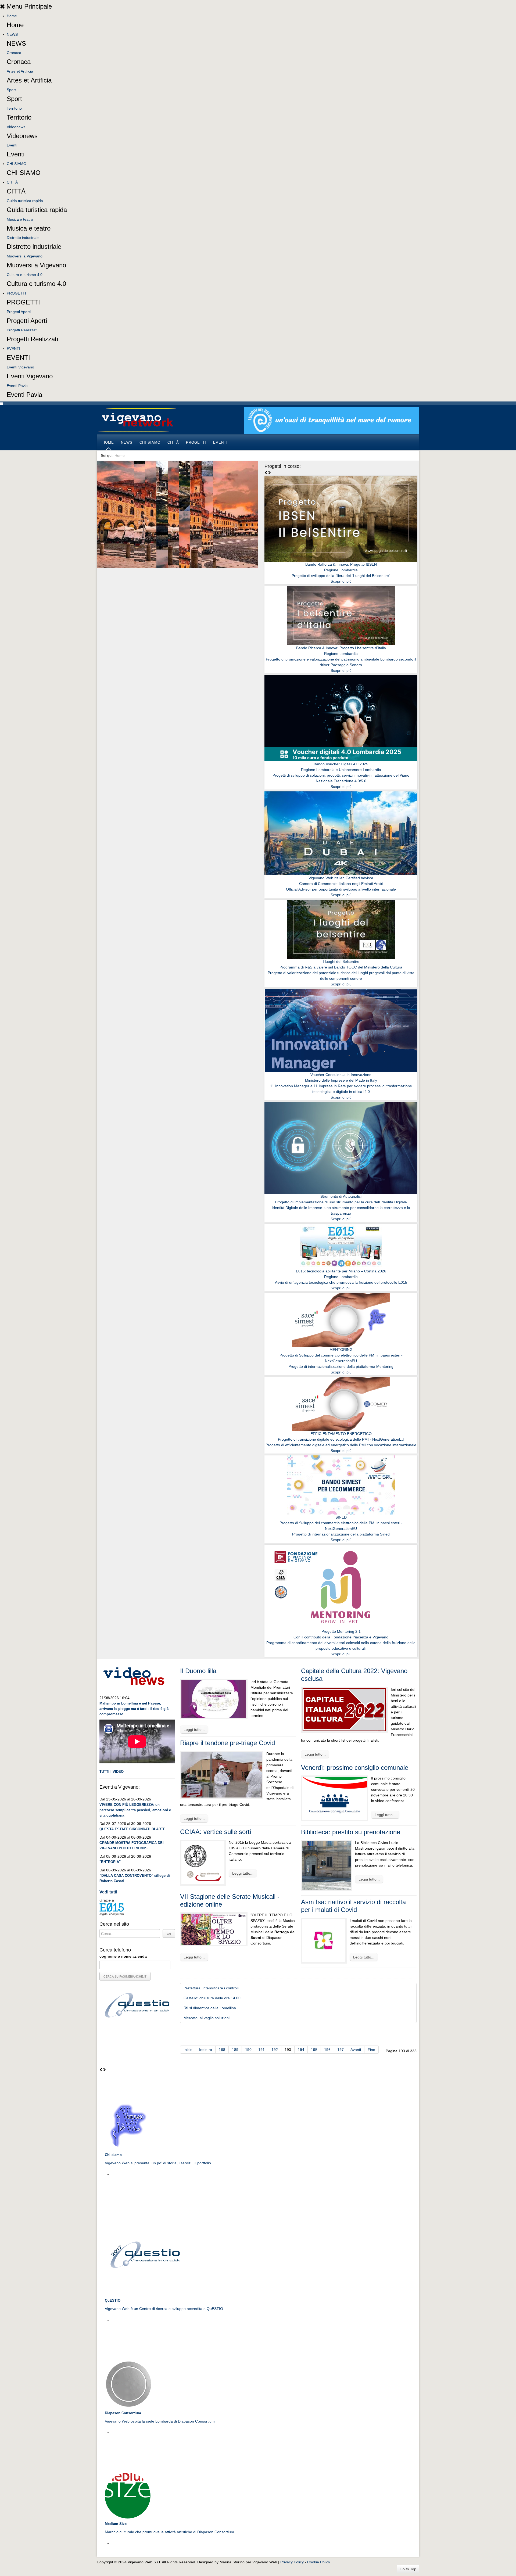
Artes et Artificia (20, 71)
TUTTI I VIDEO (112, 1772)
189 (235, 2050)
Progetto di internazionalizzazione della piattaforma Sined (341, 1534)
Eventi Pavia (17, 386)
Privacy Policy (292, 2562)
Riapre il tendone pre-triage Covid (227, 1743)
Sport (11, 90)
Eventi (12, 145)
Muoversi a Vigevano (25, 256)
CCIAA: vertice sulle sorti (216, 1832)
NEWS (12, 34)
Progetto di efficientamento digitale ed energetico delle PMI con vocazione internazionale (341, 1445)
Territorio (14, 108)
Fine (371, 2050)
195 (314, 2050)
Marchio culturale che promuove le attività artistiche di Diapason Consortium (169, 2532)
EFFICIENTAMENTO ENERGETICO (341, 1434)
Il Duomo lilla (198, 1671)
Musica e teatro (20, 219)
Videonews (16, 127)
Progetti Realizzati (22, 330)
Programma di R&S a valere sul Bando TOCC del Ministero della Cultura (341, 967)
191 (261, 2050)
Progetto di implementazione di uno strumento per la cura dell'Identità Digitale (341, 1202)
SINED (341, 1517)
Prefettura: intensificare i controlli (211, 1988)
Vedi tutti (108, 1892)
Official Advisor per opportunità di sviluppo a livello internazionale (341, 889)
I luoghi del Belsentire (341, 961)
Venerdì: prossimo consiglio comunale (355, 1768)
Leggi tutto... (194, 1730)
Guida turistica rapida (25, 201)
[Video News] (134, 1675)
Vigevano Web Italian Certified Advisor (341, 878)
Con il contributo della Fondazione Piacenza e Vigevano (341, 1637)
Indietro (206, 2050)
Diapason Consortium (123, 2413)
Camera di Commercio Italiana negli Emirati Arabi (341, 884)
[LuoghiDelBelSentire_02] (331, 420)
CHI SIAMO (17, 164)
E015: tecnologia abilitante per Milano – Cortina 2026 (341, 1271)
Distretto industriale (23, 238)
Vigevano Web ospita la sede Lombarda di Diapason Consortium (160, 2421)
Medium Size (116, 2524)
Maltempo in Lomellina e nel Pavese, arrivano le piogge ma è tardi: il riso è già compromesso (134, 1709)
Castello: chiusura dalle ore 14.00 (212, 1998)
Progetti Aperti (19, 312)
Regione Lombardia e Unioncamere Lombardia (341, 770)
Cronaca (14, 53)
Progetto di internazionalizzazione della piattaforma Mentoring (341, 1366)
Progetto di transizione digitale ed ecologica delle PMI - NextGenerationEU (341, 1439)
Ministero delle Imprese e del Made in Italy (341, 1080)
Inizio (188, 2050)
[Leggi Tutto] (128, 2126)
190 (248, 2050)
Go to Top (408, 2569)
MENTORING (341, 1350)
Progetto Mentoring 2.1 (341, 1631)
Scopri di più (341, 581)
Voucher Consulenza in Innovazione (341, 1075)
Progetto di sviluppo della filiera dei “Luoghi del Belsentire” (341, 576)
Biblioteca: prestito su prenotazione (351, 1832)
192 (275, 2050)
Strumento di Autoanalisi (341, 1196)
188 (222, 2050)
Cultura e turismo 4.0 (25, 275)
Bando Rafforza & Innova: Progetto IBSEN (341, 564)
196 (327, 2050)
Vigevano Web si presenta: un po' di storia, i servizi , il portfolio (158, 2163)
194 (301, 2050)
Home (12, 16)
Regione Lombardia (341, 570)
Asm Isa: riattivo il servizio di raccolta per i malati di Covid (353, 1906)
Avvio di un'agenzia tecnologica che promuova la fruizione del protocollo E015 (341, 1282)
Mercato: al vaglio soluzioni (207, 2018)
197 (341, 2050)
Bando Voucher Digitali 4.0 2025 (341, 764)
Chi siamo (113, 2155)
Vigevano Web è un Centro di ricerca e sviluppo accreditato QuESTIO (164, 2309)
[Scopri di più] (341, 518)
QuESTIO (113, 2300)
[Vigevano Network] (137, 420)
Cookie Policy (319, 2562)
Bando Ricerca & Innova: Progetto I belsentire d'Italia (341, 648)
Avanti (356, 2050)
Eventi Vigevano (20, 367)
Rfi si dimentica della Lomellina (210, 2008)
